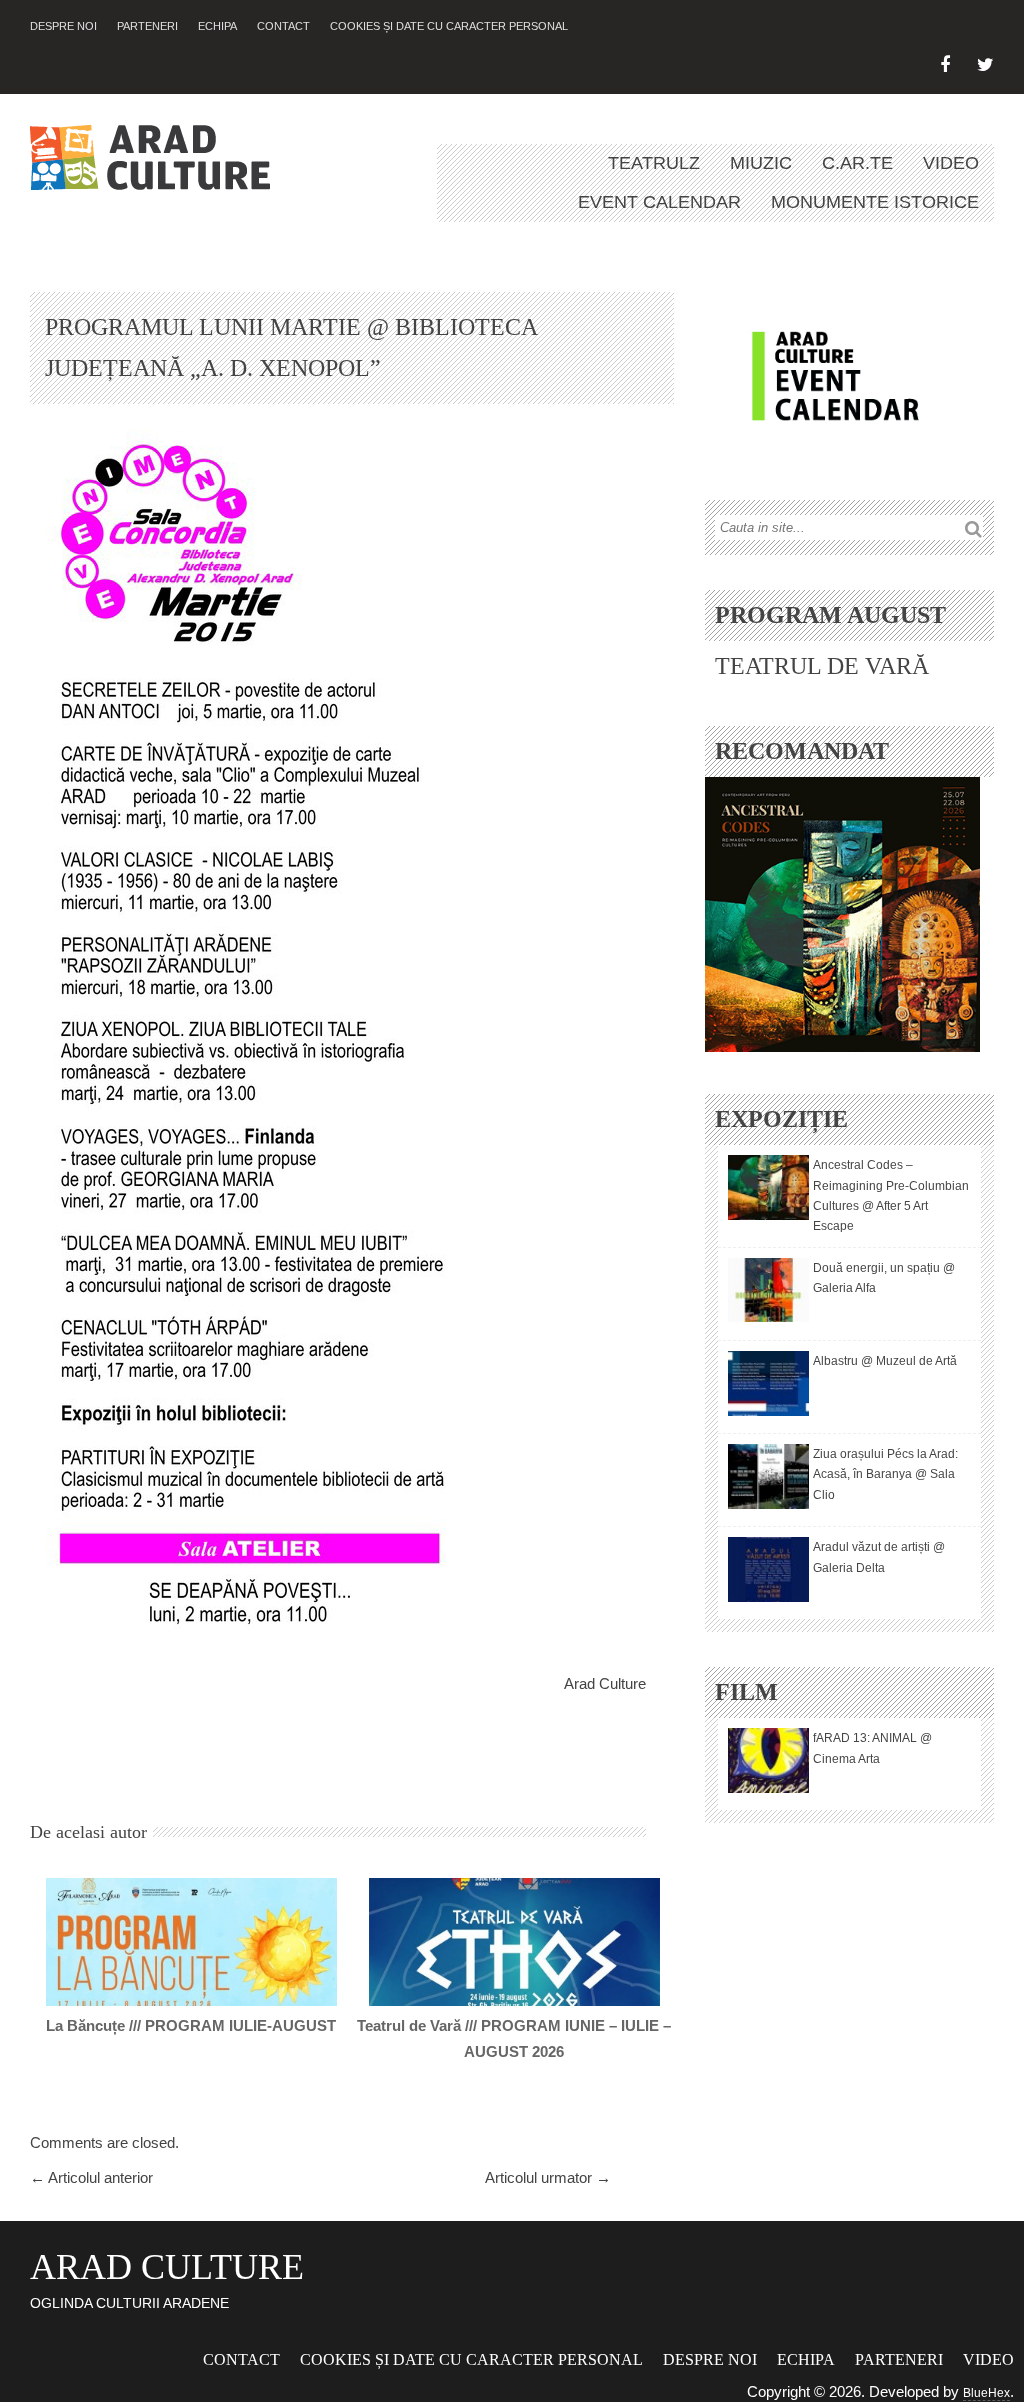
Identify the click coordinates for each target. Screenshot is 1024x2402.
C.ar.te (857, 163)
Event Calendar (659, 202)
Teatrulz (654, 163)
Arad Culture (605, 1683)
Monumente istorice (875, 202)
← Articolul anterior (91, 2177)
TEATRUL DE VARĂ (822, 666)
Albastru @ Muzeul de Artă (885, 1361)
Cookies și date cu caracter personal (449, 26)
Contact (283, 26)
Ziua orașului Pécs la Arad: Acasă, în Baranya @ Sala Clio (885, 1474)
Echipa (217, 26)
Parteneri (147, 26)
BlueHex (986, 2393)
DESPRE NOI (63, 26)
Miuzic (761, 163)
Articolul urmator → (548, 2177)
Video (951, 163)
